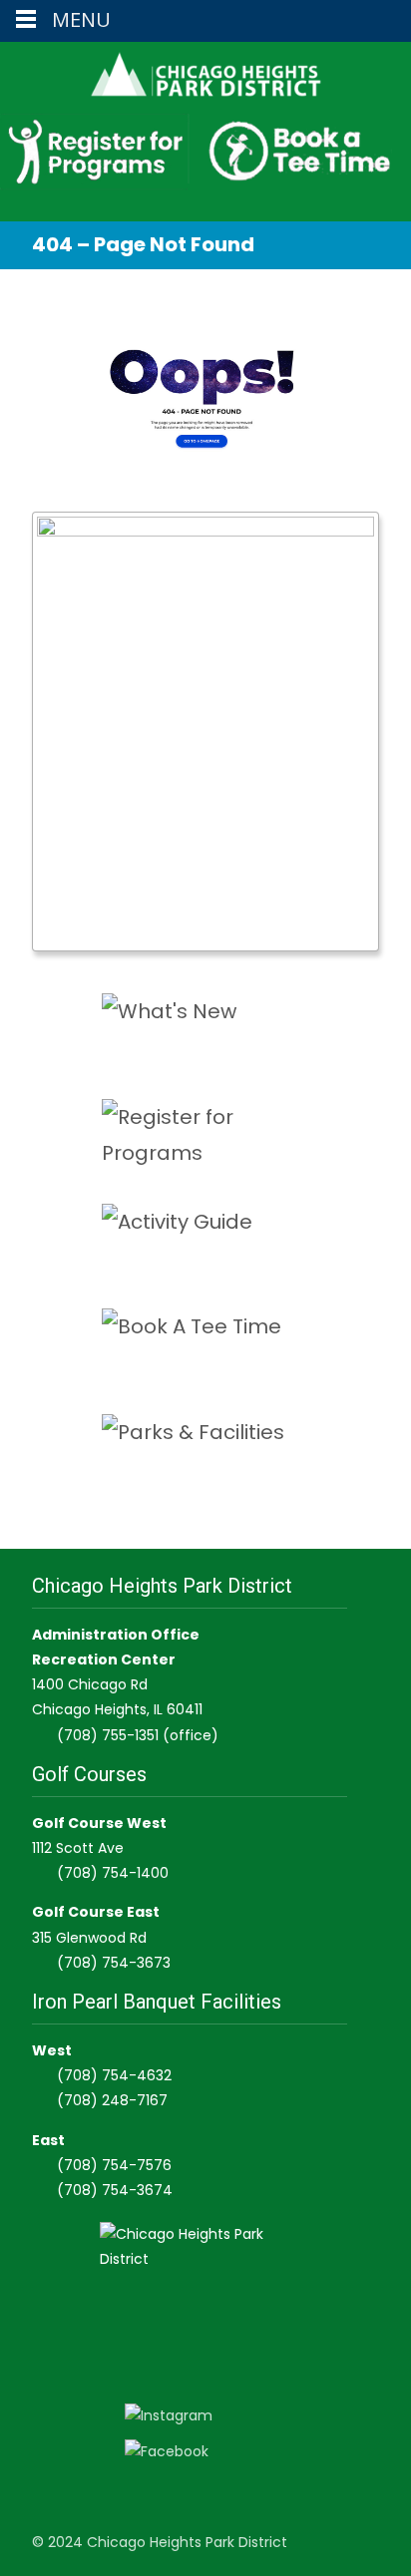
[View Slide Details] (205, 732)
